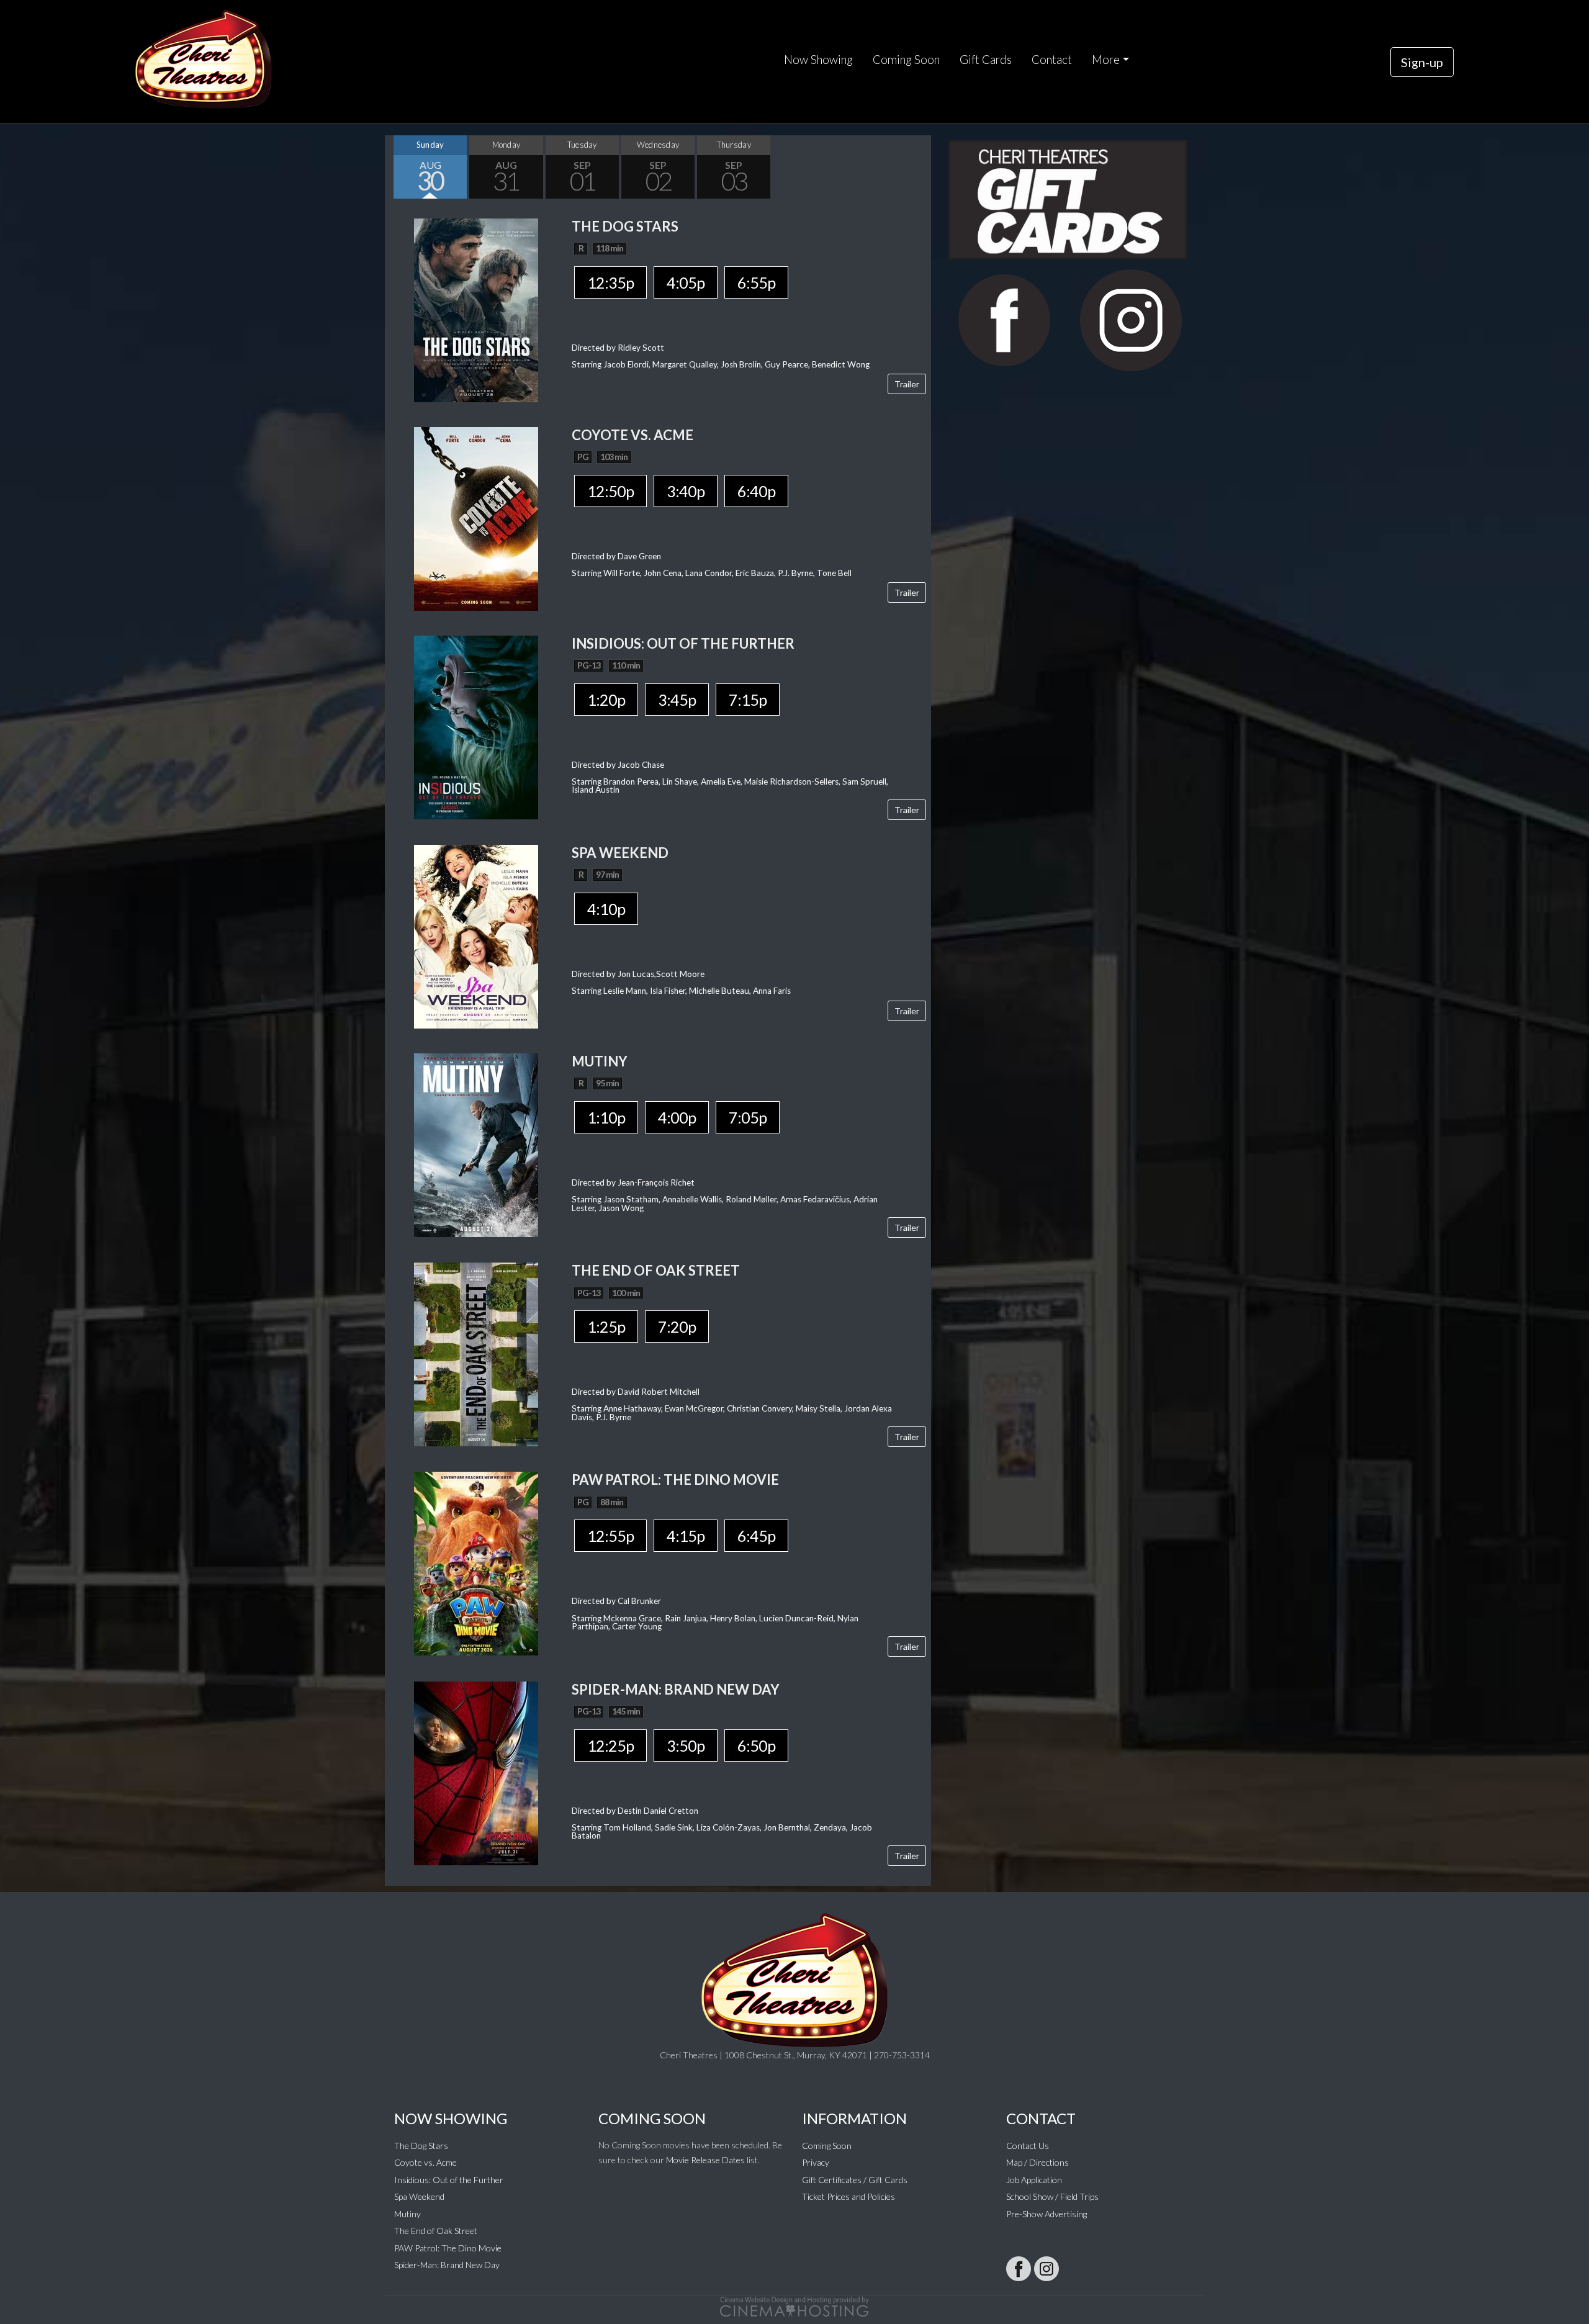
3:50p (686, 1745)
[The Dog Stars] (476, 309)
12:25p (610, 1745)
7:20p (677, 1326)
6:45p (756, 1536)
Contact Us (1028, 2146)
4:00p (677, 1117)
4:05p (686, 282)
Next (919, 167)
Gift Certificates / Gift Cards (855, 2180)
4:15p (686, 1536)
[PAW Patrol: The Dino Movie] (476, 1563)
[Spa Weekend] (476, 935)
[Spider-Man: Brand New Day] (476, 1772)
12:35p (610, 282)
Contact (1052, 60)
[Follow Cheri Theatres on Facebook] (1019, 2269)
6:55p (756, 282)
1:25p (606, 1326)
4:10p (606, 909)
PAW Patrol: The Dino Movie (448, 2248)
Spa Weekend (419, 2196)
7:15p (748, 700)
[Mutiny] (476, 1144)
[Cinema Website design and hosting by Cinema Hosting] (794, 2306)
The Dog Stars (421, 2146)
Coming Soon (906, 60)
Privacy (816, 2162)
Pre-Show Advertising (1047, 2214)
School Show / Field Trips (1052, 2196)
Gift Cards (986, 60)
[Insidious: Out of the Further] (476, 726)
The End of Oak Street (436, 2231)
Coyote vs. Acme (425, 2162)
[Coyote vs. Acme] (476, 517)
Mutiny (407, 2214)
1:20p (606, 700)
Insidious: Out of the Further (449, 2180)
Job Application (1034, 2180)
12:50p (610, 491)
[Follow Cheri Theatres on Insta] (1047, 2269)
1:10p (606, 1117)
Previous (397, 167)
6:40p (756, 491)
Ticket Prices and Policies (849, 2196)
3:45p (677, 700)
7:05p (748, 1117)
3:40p (686, 491)
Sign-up (1422, 62)
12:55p (610, 1536)
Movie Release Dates (705, 2160)
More (1106, 60)
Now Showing (818, 60)
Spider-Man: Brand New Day (447, 2265)
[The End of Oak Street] (476, 1353)
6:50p (756, 1745)
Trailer (907, 384)
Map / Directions (1038, 2162)
